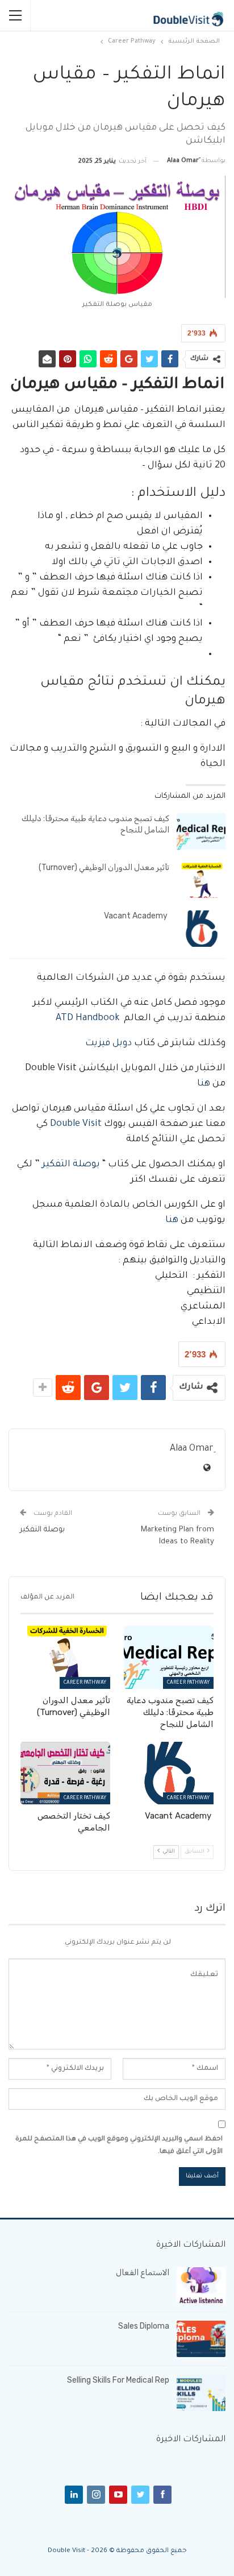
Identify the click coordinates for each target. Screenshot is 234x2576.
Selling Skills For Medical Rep (118, 2380)
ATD (64, 1018)
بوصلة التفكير (72, 1165)
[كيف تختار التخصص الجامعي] (65, 1773)
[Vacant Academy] (201, 929)
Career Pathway (188, 1683)
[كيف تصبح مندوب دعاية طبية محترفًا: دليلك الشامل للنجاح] (201, 831)
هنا (204, 1084)
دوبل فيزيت (108, 1043)
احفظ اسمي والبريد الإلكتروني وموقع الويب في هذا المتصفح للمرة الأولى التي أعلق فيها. (119, 2146)
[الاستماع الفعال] (201, 2285)
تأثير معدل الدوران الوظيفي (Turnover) (104, 867)
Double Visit (76, 1124)
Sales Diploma (144, 2326)
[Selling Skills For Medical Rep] (201, 2393)
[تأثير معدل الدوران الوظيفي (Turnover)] (201, 880)
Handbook (97, 1018)
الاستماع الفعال (143, 2273)
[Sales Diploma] (201, 2339)
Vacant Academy (137, 916)
